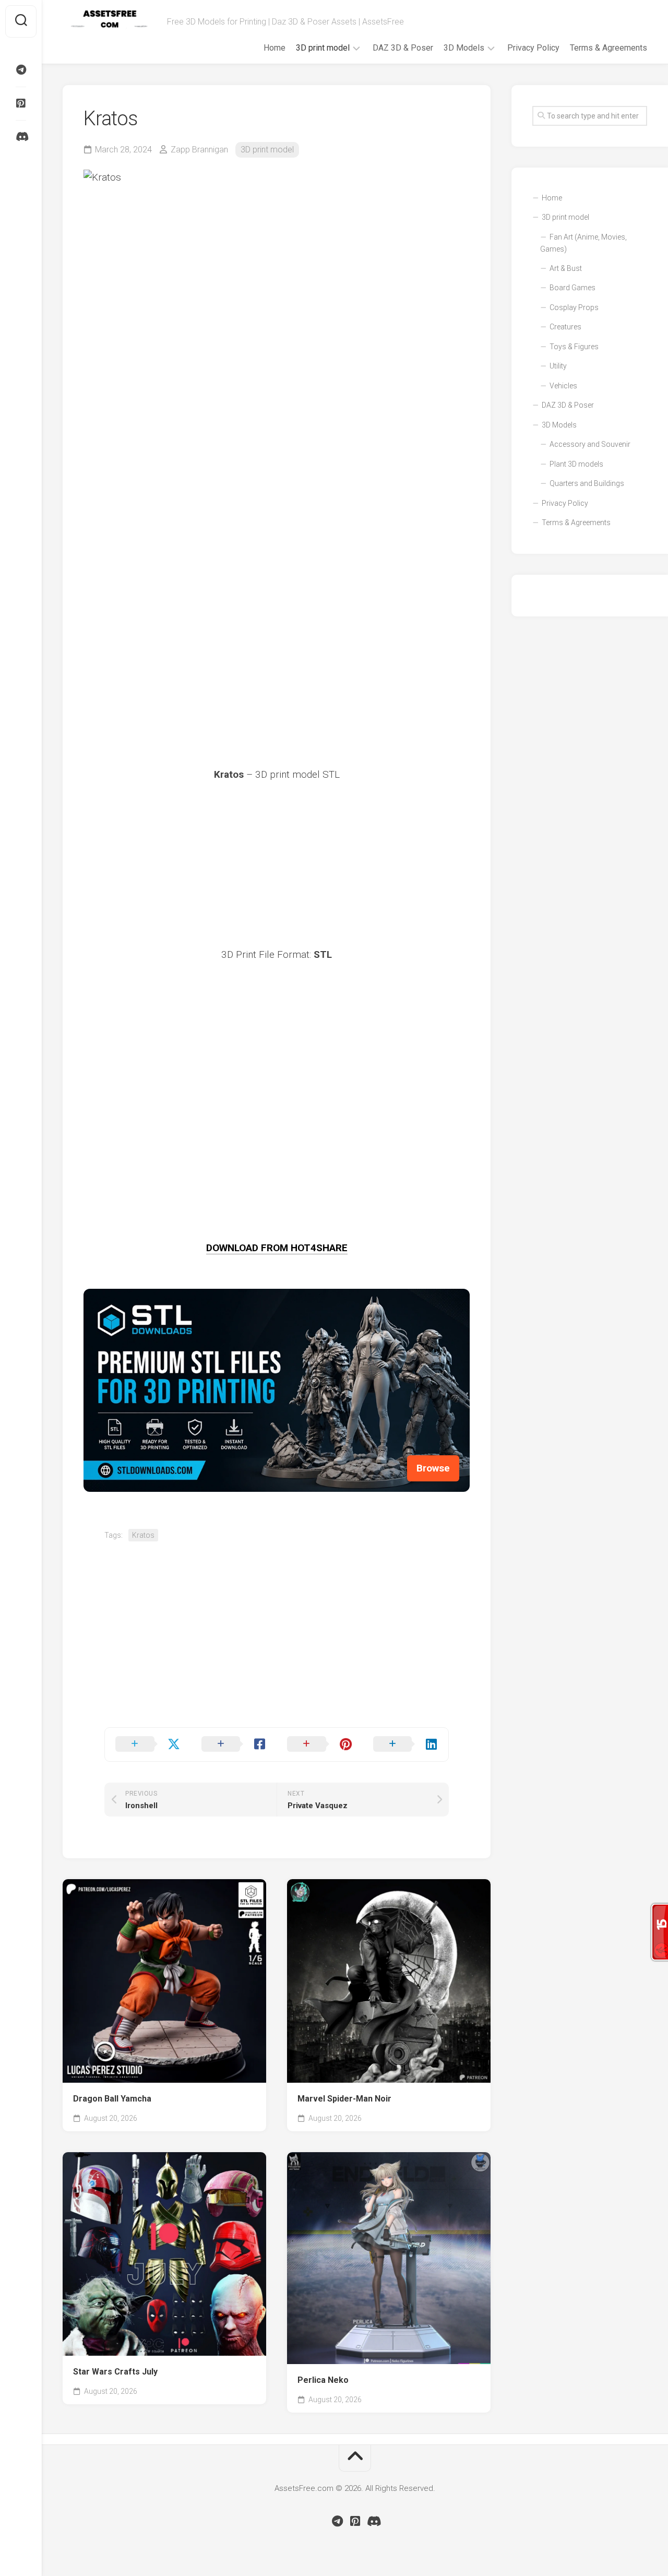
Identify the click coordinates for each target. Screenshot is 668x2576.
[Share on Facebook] (234, 1744)
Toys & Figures (574, 347)
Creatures (565, 327)
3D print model (323, 48)
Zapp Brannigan (199, 150)
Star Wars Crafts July (115, 2372)
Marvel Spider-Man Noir (344, 2099)
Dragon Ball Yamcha (112, 2099)
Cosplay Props (574, 307)
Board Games (572, 288)
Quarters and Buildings (587, 483)
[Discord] (21, 137)
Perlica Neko (323, 2380)
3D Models (464, 48)
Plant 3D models (576, 464)
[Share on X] (148, 1744)
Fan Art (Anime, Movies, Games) (583, 243)
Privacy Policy (533, 48)
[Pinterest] (21, 103)
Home (275, 48)
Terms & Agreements (609, 48)
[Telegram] (21, 70)
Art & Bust (566, 268)
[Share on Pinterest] (320, 1744)
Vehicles (563, 386)
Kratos (143, 1535)
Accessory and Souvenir (590, 444)
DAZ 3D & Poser (403, 48)
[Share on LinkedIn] (406, 1744)
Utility (558, 366)
